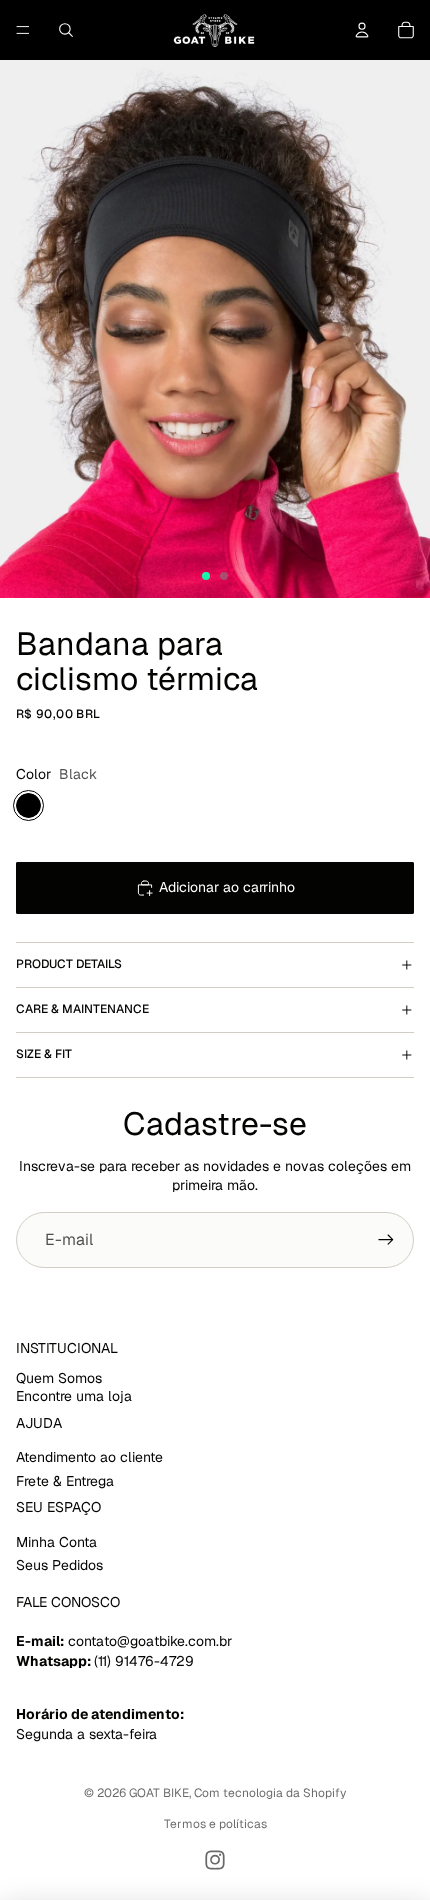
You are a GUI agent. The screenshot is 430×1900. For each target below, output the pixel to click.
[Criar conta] (386, 1240)
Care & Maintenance (82, 1009)
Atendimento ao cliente (89, 1457)
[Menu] (23, 30)
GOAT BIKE (159, 1793)
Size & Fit (44, 1054)
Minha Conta (56, 1542)
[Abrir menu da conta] (362, 30)
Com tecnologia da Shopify (270, 1793)
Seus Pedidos (59, 1565)
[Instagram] (215, 1860)
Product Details (69, 964)
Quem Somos (59, 1378)
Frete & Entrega (65, 1481)
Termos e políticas (215, 1824)
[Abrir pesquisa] (66, 30)
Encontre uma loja (74, 1396)
